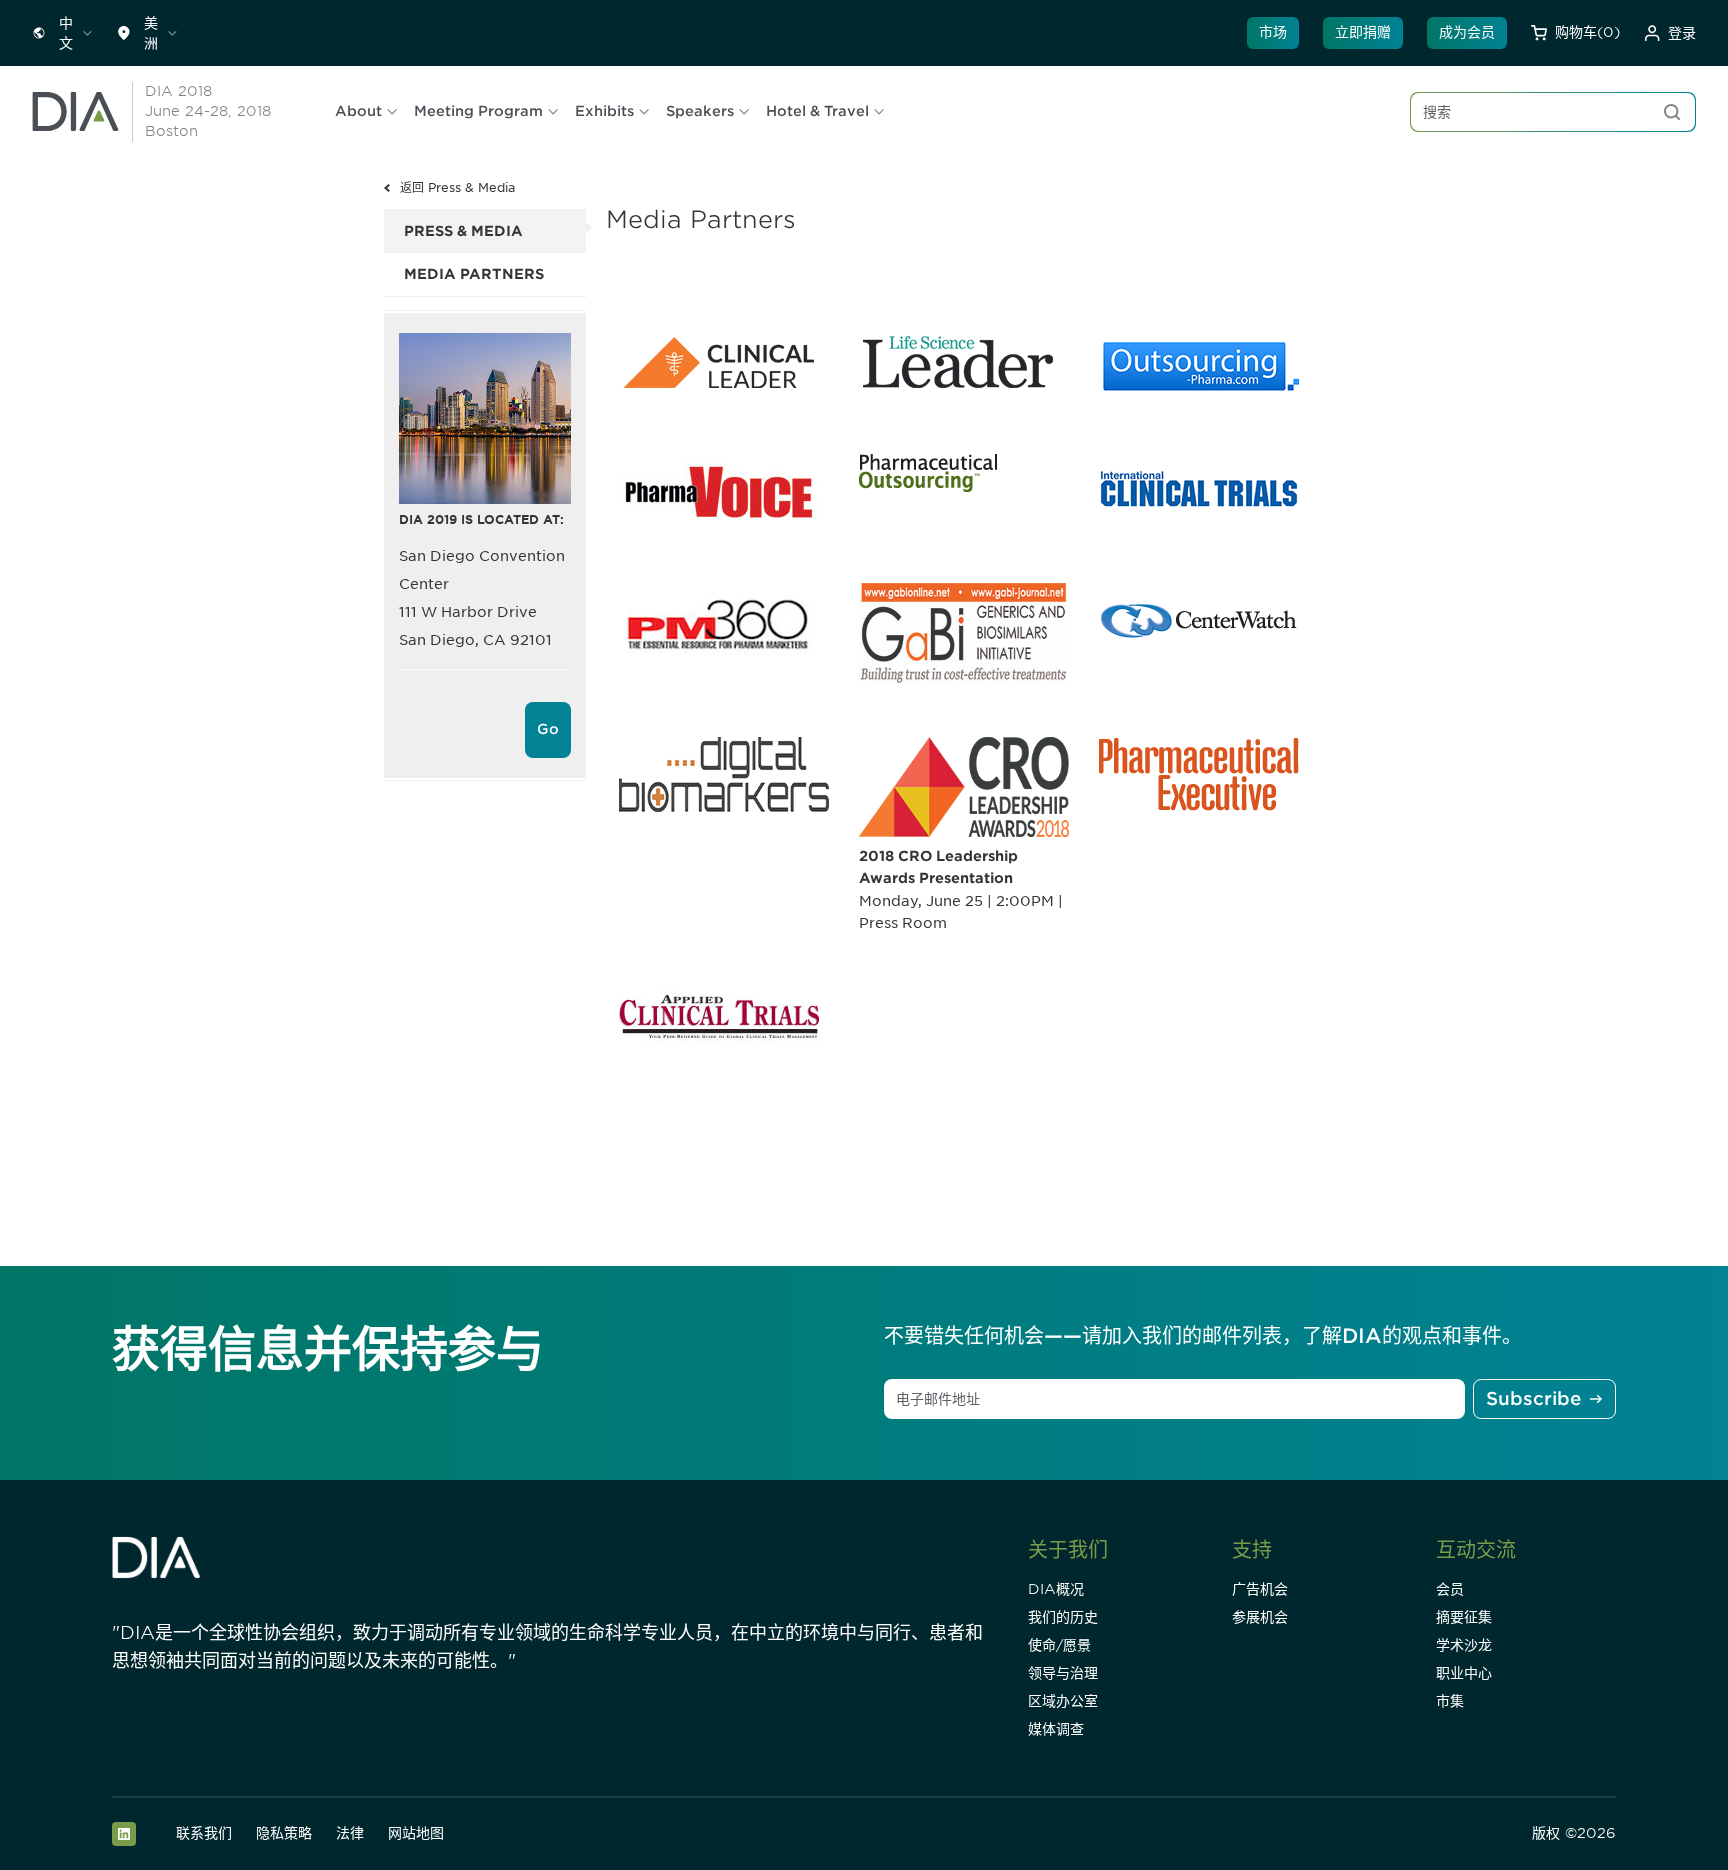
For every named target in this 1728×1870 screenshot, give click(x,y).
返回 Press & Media (457, 187)
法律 (350, 1833)
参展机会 (1260, 1617)
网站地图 (416, 1833)
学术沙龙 (1464, 1645)
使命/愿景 (1059, 1645)
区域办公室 (1063, 1701)
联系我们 (204, 1833)
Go (548, 729)
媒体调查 (1056, 1729)
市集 (1450, 1701)
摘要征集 (1464, 1617)
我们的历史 (1063, 1617)
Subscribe (1533, 1398)
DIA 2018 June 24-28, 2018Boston (208, 111)
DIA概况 (1056, 1589)
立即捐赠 (1363, 32)
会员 (1450, 1589)
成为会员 (1467, 32)
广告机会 (1260, 1589)
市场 (1273, 32)
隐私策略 (284, 1833)
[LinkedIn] (124, 1834)
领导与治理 (1063, 1673)
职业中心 (1464, 1673)
